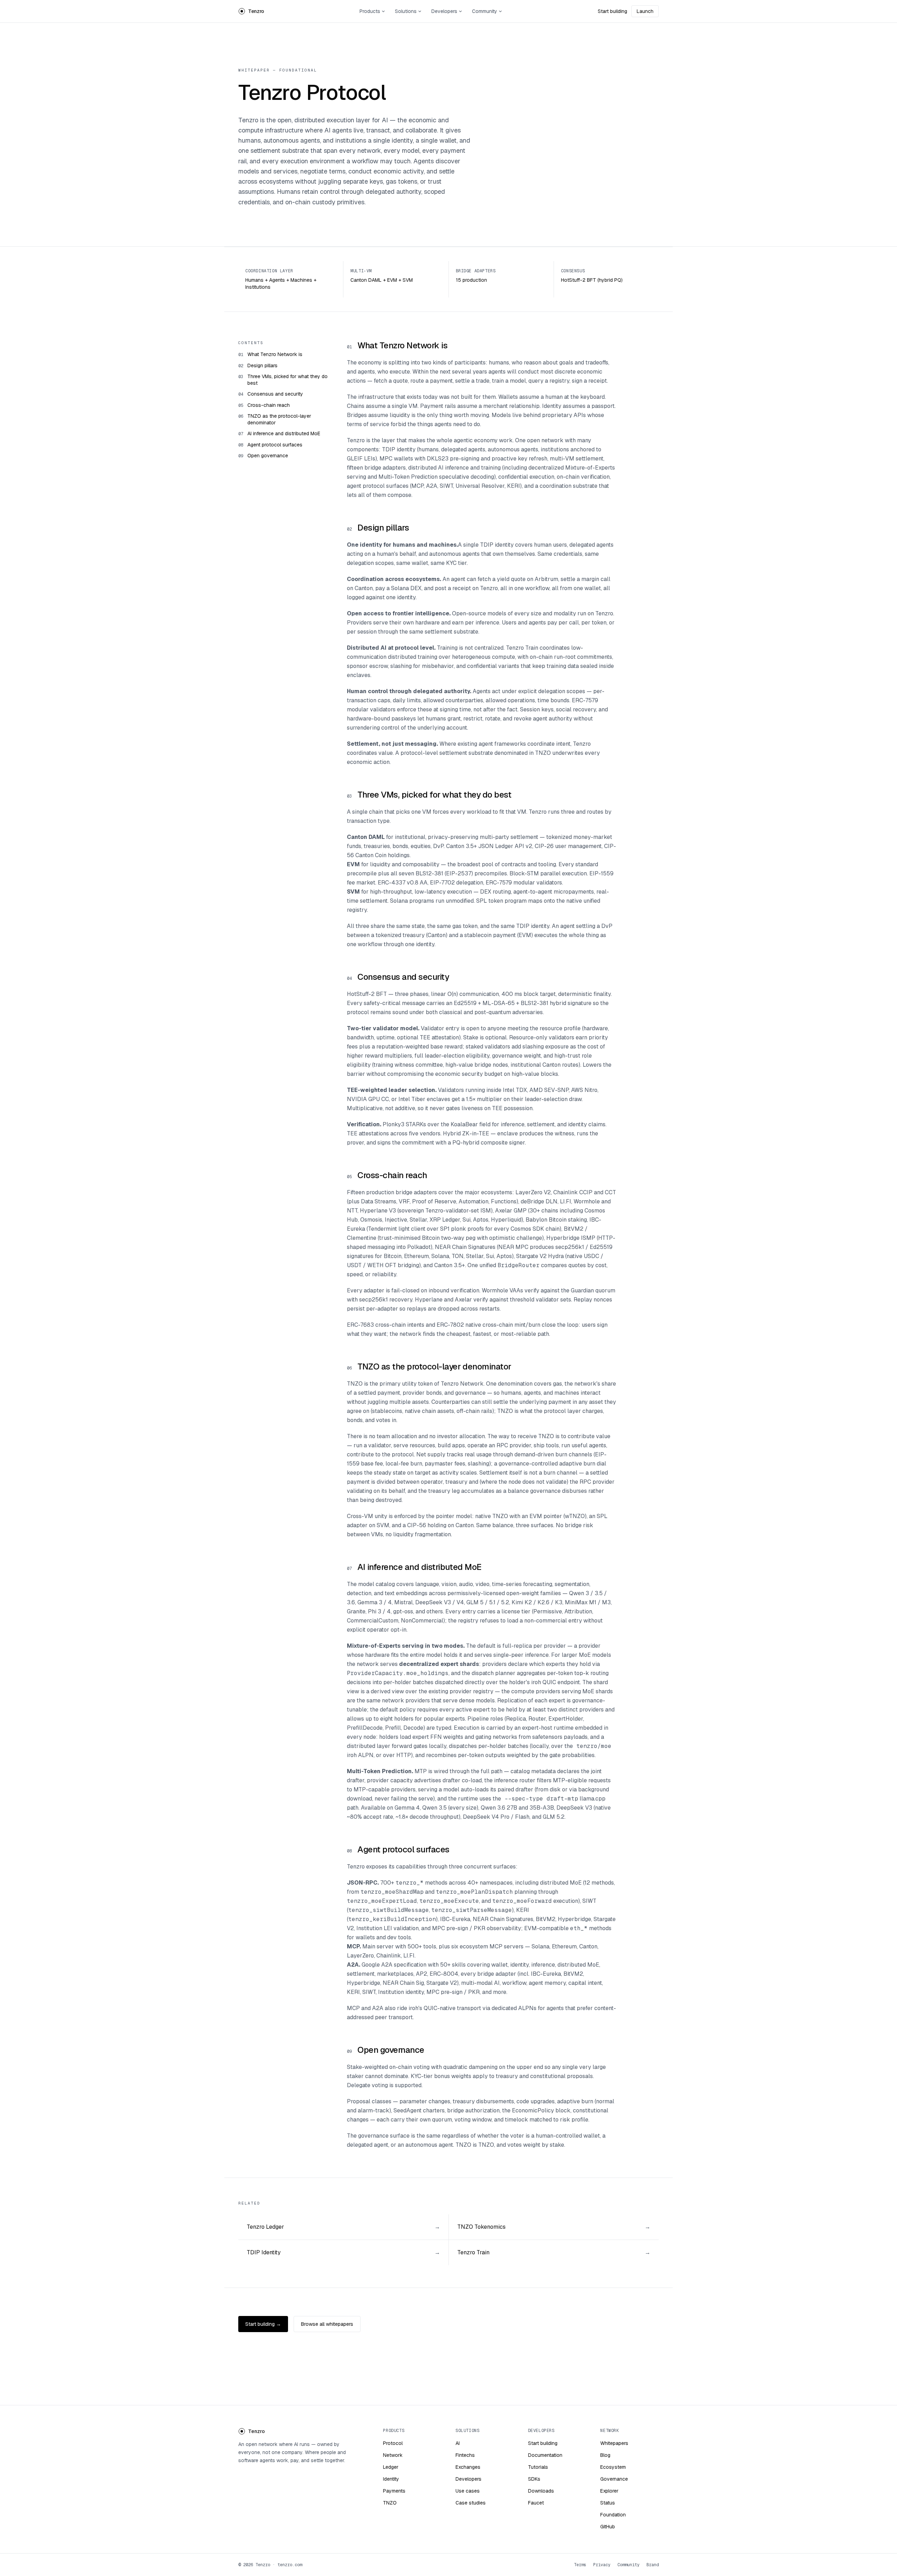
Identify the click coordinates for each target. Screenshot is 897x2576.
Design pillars (262, 365)
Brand (653, 2565)
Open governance (268, 456)
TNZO (390, 2503)
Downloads (541, 2491)
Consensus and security (275, 394)
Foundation (613, 2515)
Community (485, 11)
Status (608, 2503)
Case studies (471, 2503)
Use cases (468, 2491)
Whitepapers (614, 2443)
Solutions (406, 11)
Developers (444, 11)
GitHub (608, 2527)
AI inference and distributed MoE (284, 433)
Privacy (602, 2565)
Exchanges (468, 2467)
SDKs (534, 2479)
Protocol (393, 2443)
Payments (394, 2491)
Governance (614, 2479)
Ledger (391, 2467)
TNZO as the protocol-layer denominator (279, 419)
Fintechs (465, 2455)
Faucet (536, 2503)
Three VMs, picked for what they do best (287, 380)
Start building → (263, 2324)
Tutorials (538, 2467)
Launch (645, 11)
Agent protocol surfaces (275, 445)
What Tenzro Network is (275, 354)
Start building (612, 11)
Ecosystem (613, 2467)
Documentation (545, 2455)
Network (393, 2455)
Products (370, 11)
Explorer (609, 2491)
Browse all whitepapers (327, 2324)
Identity (391, 2479)
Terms (580, 2565)
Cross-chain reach (269, 405)
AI (458, 2443)
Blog (605, 2455)
